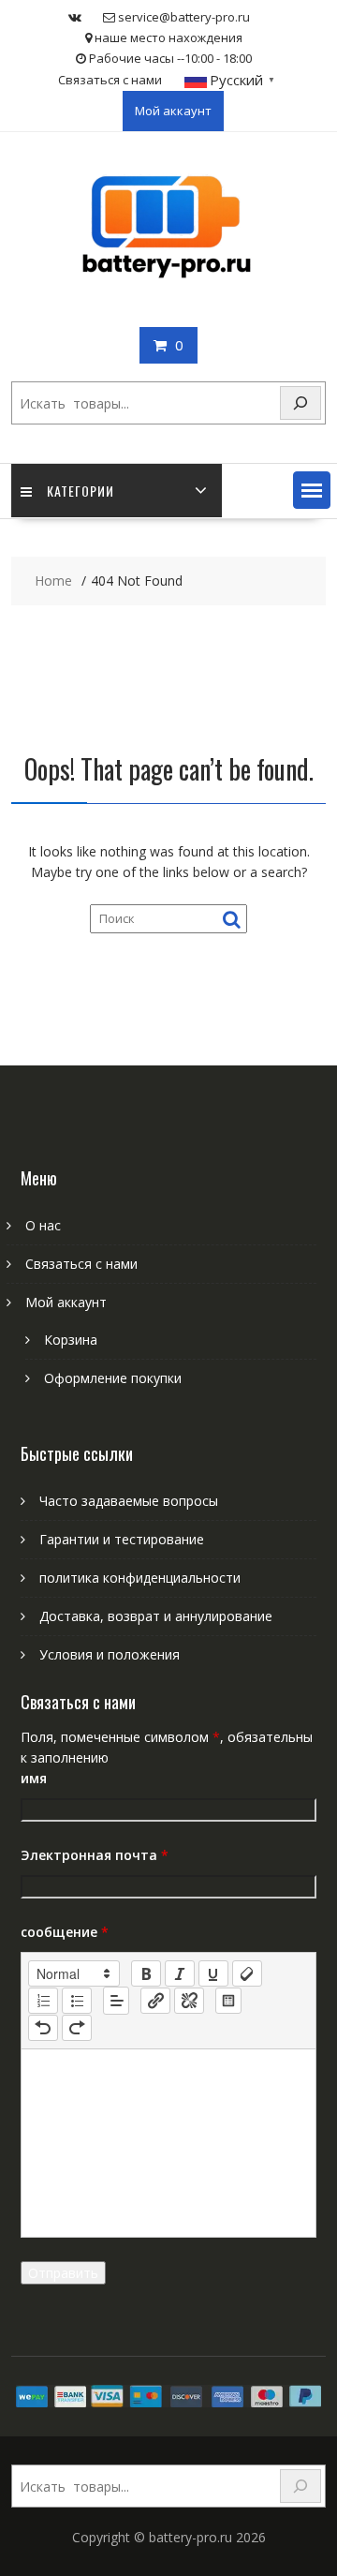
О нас (43, 1225)
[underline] (213, 1973)
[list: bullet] (77, 2001)
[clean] (247, 1973)
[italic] (180, 1973)
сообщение (65, 1932)
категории (81, 491)
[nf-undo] (43, 2028)
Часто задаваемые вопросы (129, 1501)
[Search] (300, 403)
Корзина (71, 1340)
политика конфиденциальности (140, 1578)
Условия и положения (110, 1654)
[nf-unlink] (189, 2001)
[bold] (146, 1973)
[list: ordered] (43, 2001)
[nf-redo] (77, 2028)
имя (34, 1778)
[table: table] (228, 2001)
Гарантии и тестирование (122, 1539)
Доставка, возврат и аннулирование (156, 1616)
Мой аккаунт (173, 111)
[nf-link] (155, 2001)
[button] (312, 490)
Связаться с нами (110, 80)
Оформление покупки (113, 1378)
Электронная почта (95, 1855)
